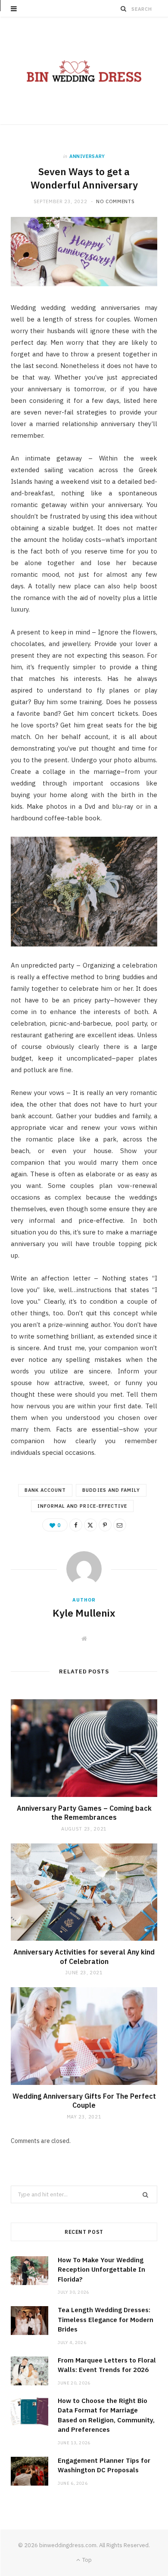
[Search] (124, 9)
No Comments (115, 201)
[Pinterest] (105, 1525)
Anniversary (87, 156)
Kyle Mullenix (84, 1613)
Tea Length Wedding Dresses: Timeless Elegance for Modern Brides (106, 2319)
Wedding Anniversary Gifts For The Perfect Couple (84, 2101)
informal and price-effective (82, 1506)
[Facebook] (76, 1525)
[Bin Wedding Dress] (84, 71)
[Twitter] (90, 1525)
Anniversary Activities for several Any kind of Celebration (84, 1957)
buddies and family (111, 1490)
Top (86, 2560)
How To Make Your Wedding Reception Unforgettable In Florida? (101, 2270)
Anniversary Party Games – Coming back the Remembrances (84, 1813)
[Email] (120, 1525)
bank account (45, 1490)
